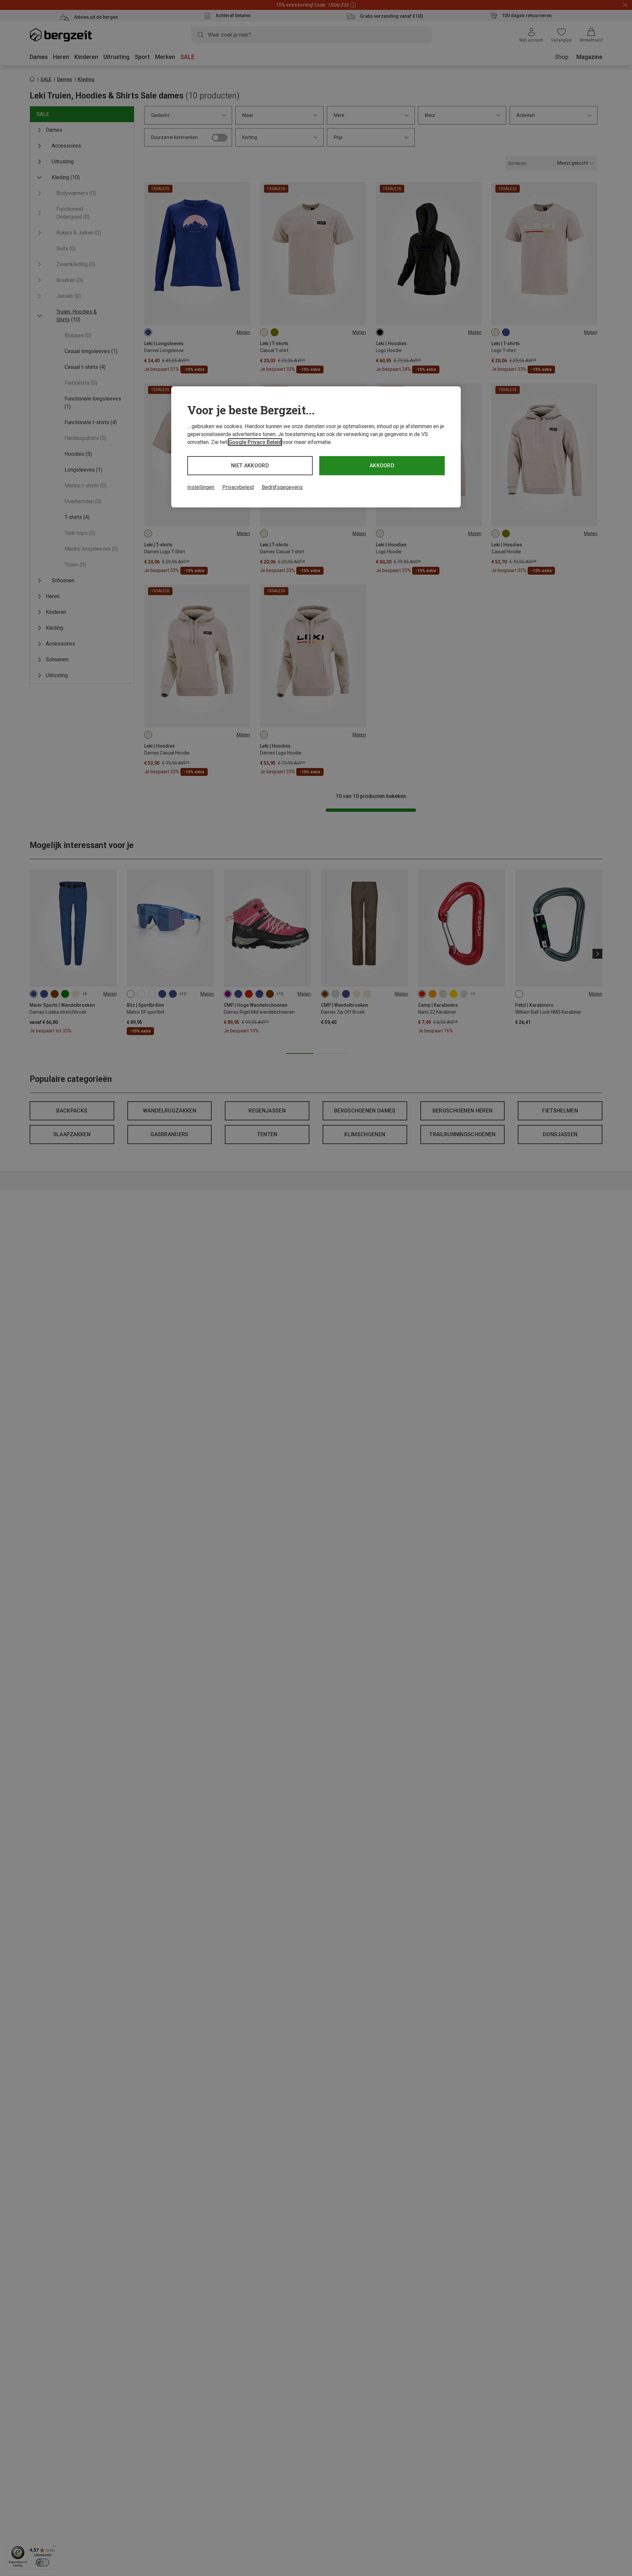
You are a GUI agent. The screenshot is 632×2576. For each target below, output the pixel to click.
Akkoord (382, 466)
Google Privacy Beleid (255, 442)
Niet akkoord (250, 466)
